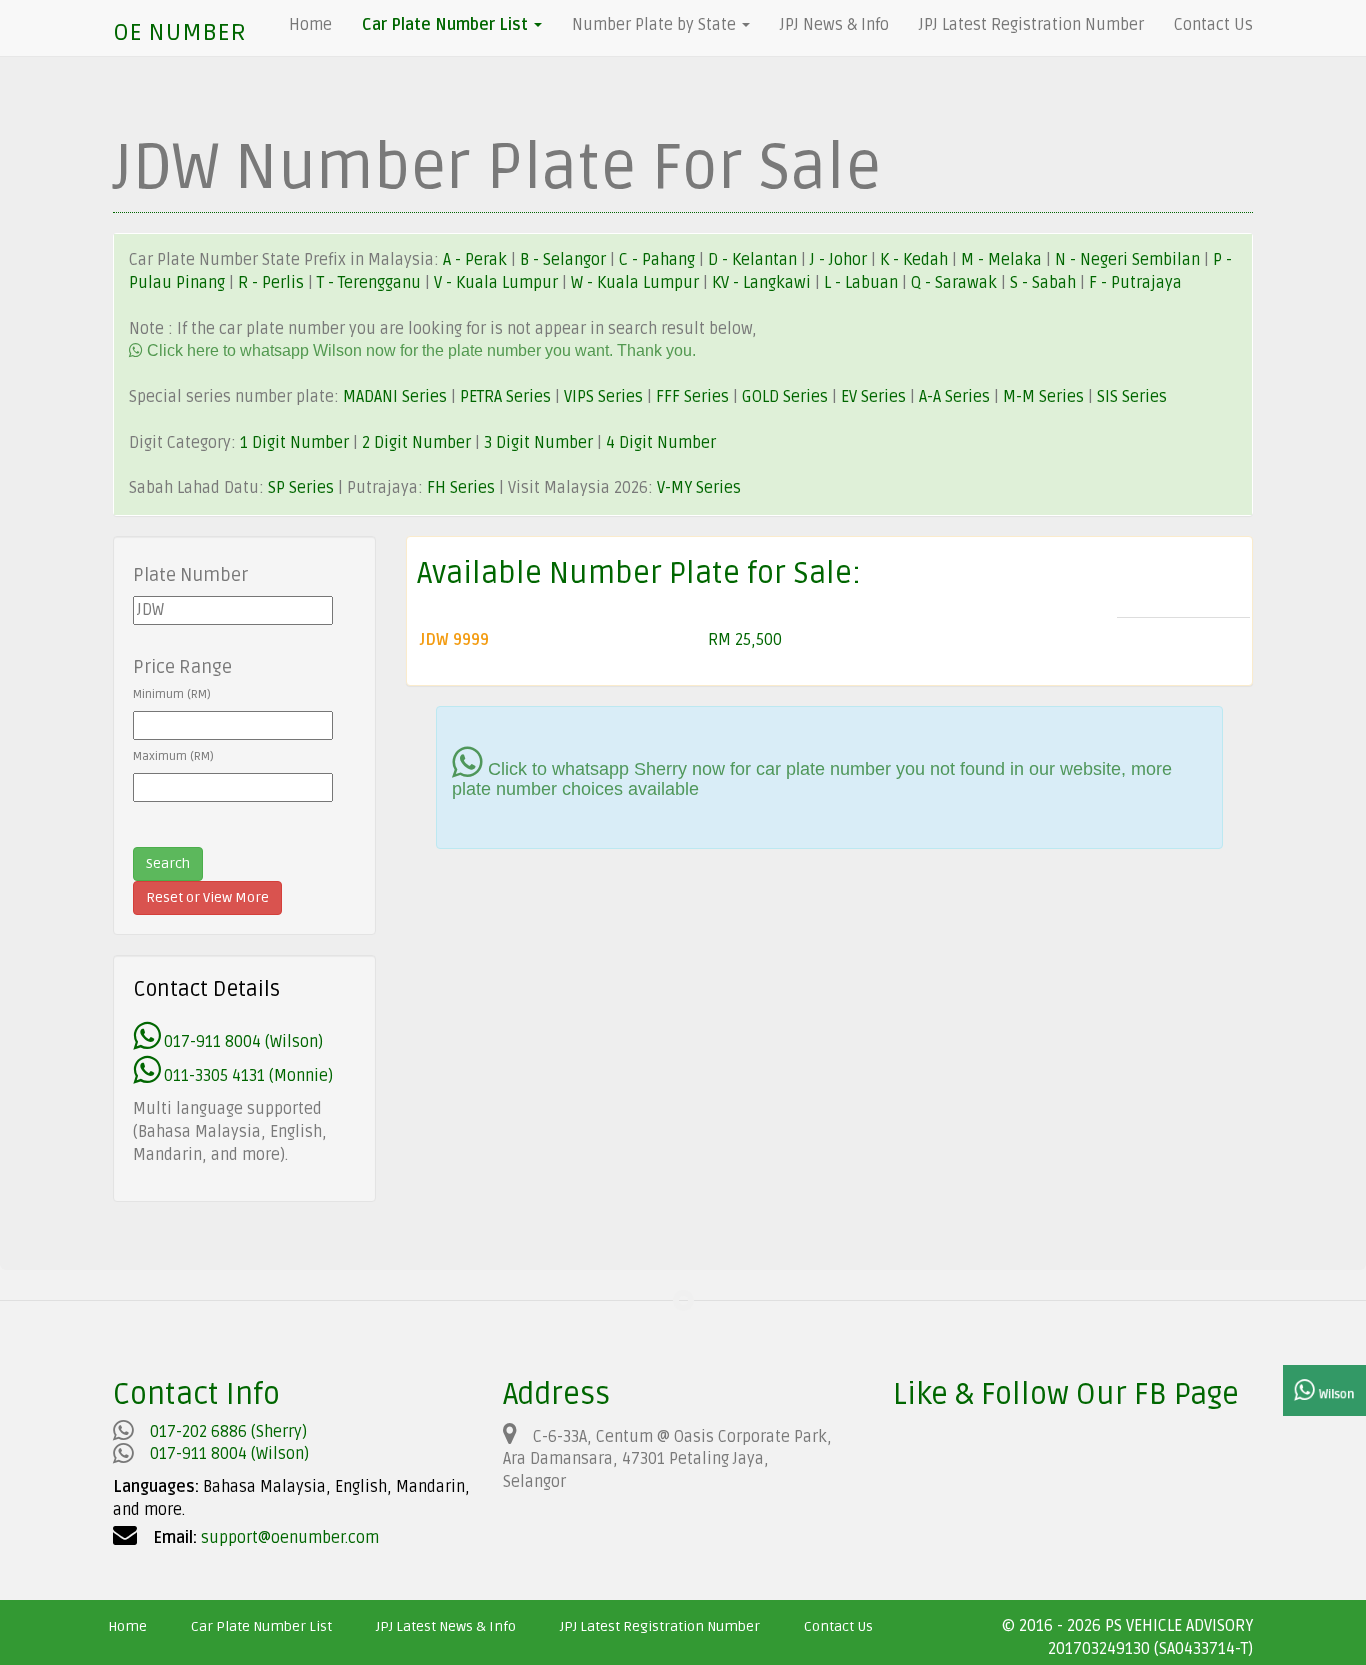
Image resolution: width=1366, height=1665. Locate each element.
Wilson (1335, 1394)
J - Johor (840, 260)
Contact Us (1213, 25)
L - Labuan (863, 283)
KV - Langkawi (763, 283)
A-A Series (954, 397)
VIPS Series (603, 397)
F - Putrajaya (1135, 283)
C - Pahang (657, 260)
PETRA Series (505, 397)
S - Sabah (1045, 283)
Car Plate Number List (261, 1626)
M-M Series (1043, 397)
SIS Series (1132, 397)
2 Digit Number (416, 443)
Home (310, 25)
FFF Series (692, 397)
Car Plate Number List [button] (447, 25)
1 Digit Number (294, 443)
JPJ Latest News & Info (446, 1626)
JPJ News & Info (834, 25)
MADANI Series (395, 397)
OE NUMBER (179, 32)
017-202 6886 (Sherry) (228, 1432)
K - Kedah (916, 260)
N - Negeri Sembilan (1129, 260)
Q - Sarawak (956, 283)
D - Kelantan (754, 260)
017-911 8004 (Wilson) (241, 1042)
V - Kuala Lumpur (498, 283)
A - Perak (475, 260)
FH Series (461, 488)
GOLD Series (785, 397)
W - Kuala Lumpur (637, 283)
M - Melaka (1003, 260)
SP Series (301, 488)
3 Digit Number (538, 443)
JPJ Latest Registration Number (1031, 25)
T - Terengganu (371, 283)
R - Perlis (273, 283)
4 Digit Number (661, 443)
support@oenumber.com (290, 1538)
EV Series (873, 397)
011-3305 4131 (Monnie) (246, 1076)
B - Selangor (563, 260)
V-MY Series (699, 488)
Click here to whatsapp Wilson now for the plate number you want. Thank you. (419, 350)
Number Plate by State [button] (656, 25)
